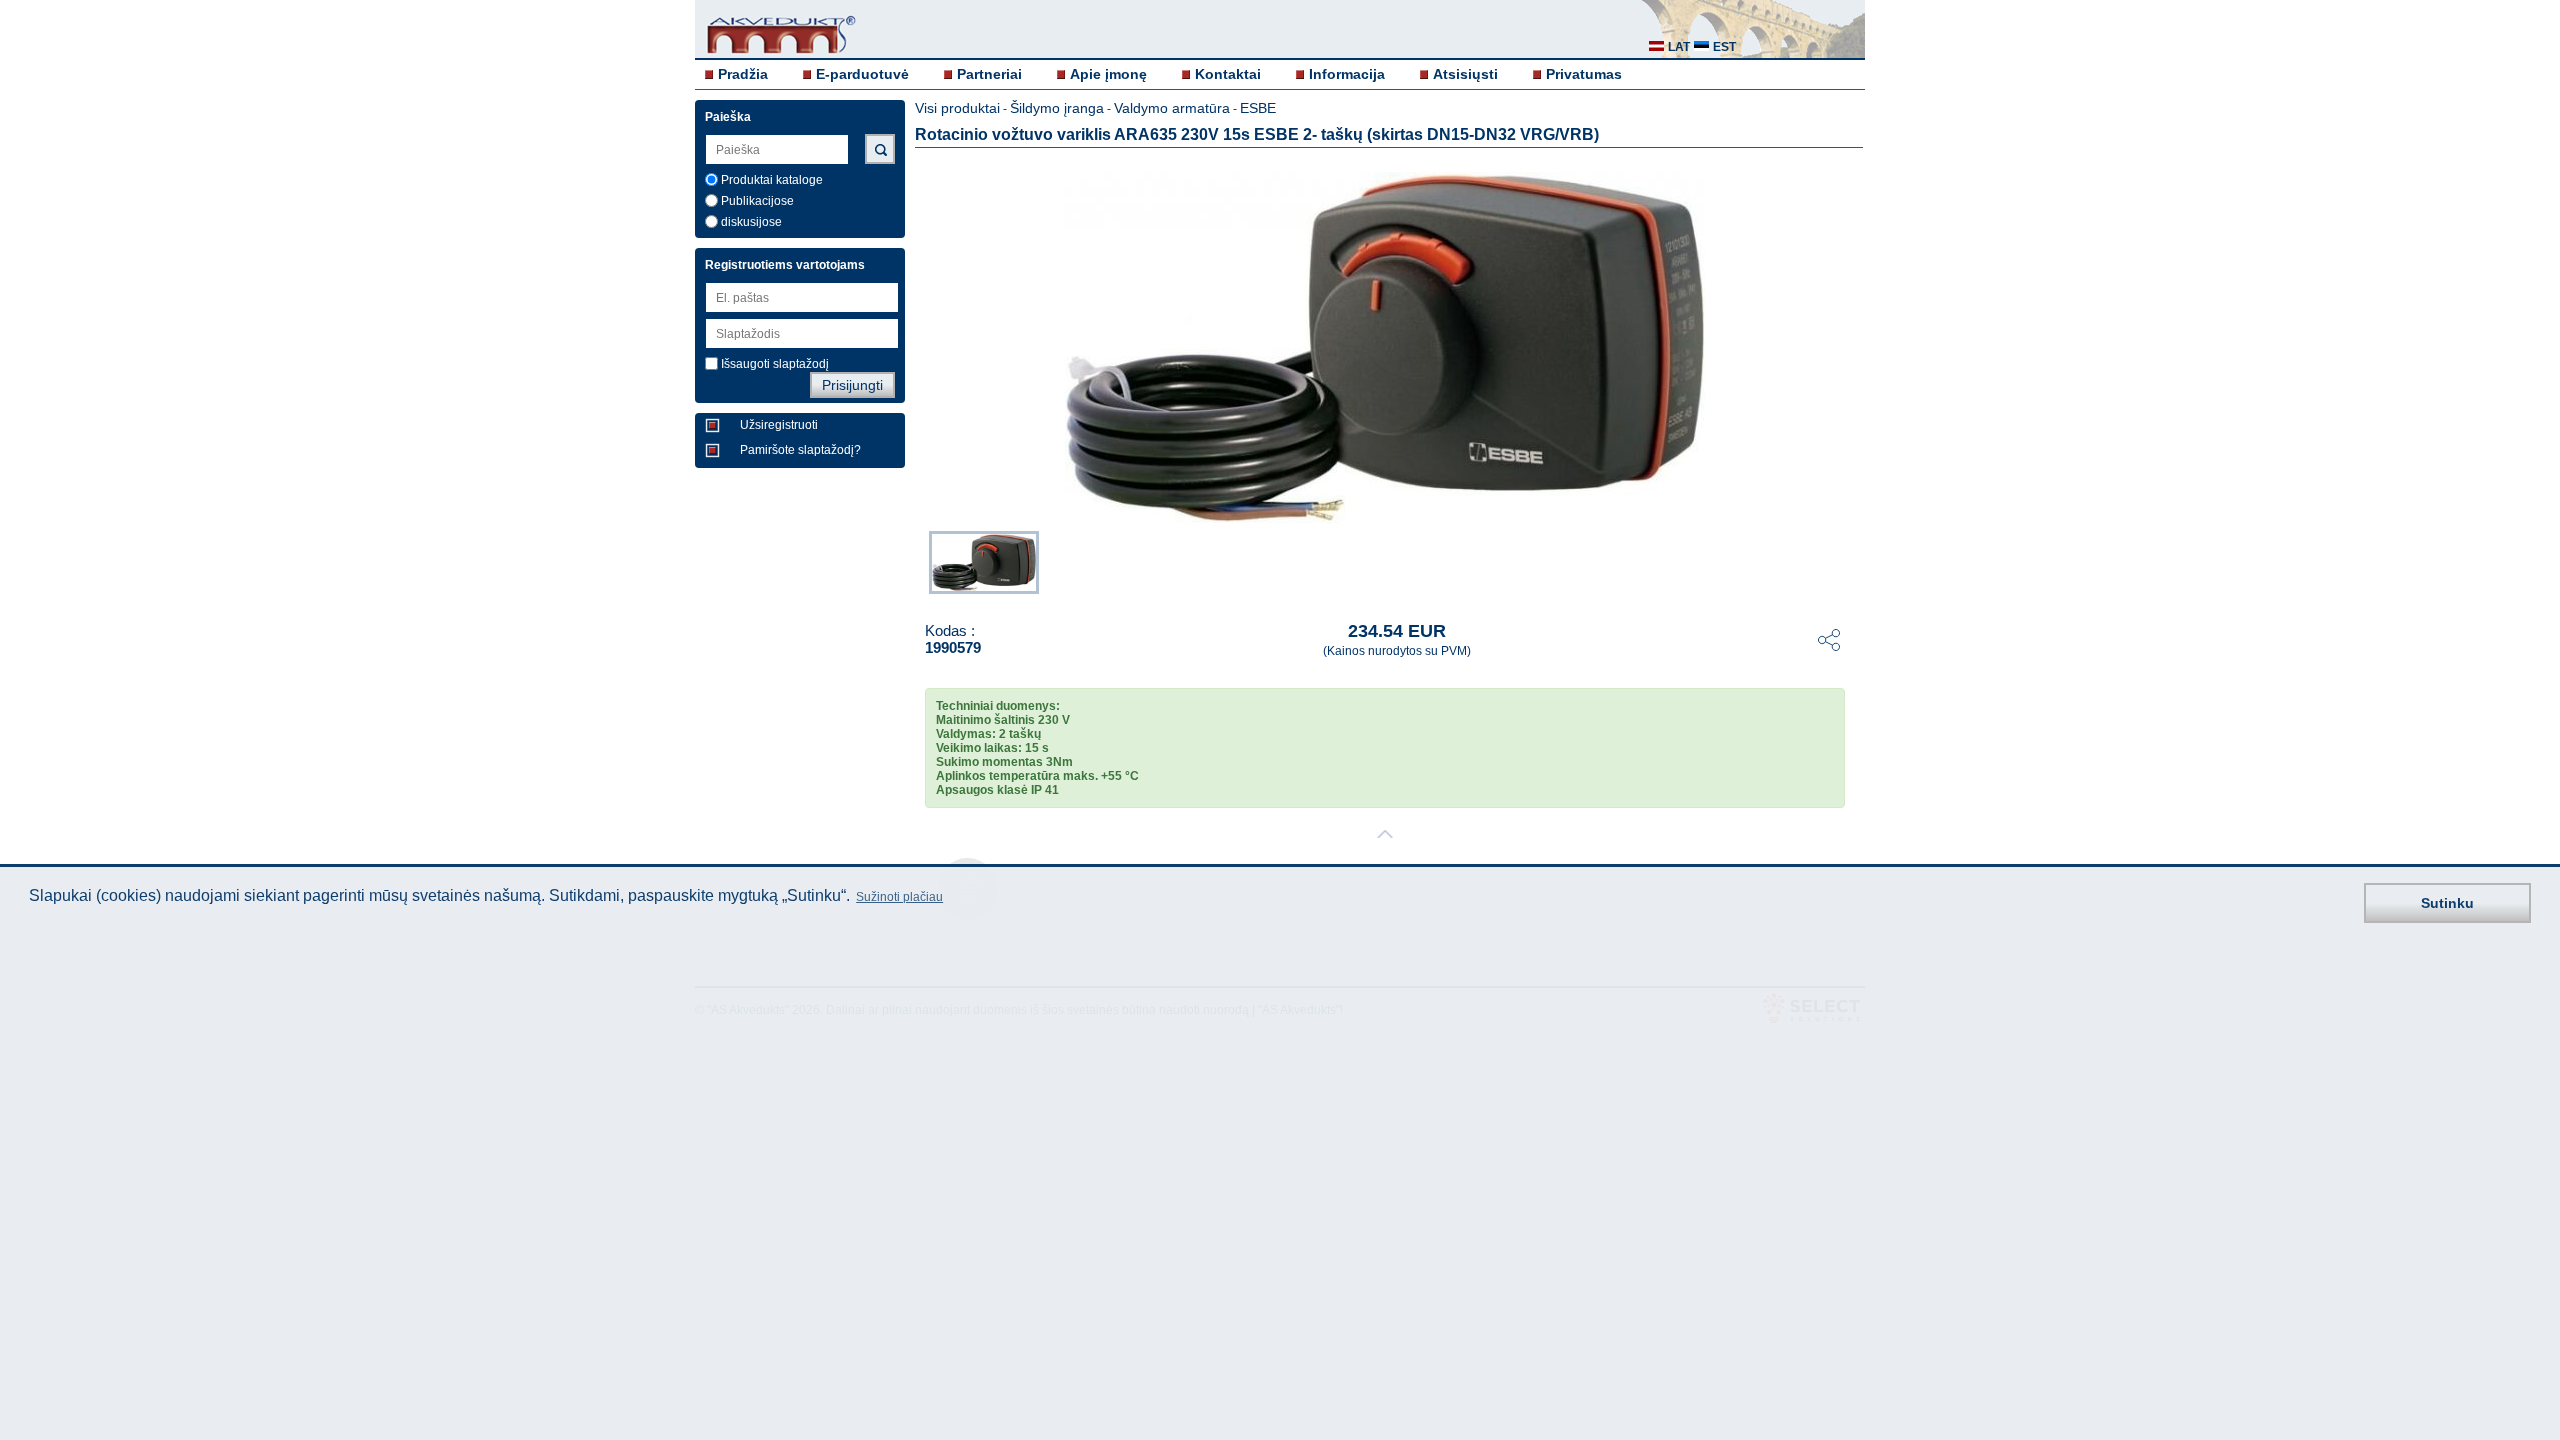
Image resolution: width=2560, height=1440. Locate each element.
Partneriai (989, 74)
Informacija (1347, 74)
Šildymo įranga (1057, 108)
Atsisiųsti (1465, 74)
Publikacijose (757, 201)
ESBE (1258, 108)
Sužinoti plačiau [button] (899, 897)
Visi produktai (957, 108)
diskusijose (751, 222)
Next (1851, 564)
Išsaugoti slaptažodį (775, 364)
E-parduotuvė (862, 74)
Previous (919, 564)
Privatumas (1584, 74)
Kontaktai (1228, 74)
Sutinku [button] (2447, 903)
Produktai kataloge (772, 180)
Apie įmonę (1108, 74)
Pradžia (743, 74)
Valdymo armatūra (1172, 108)
